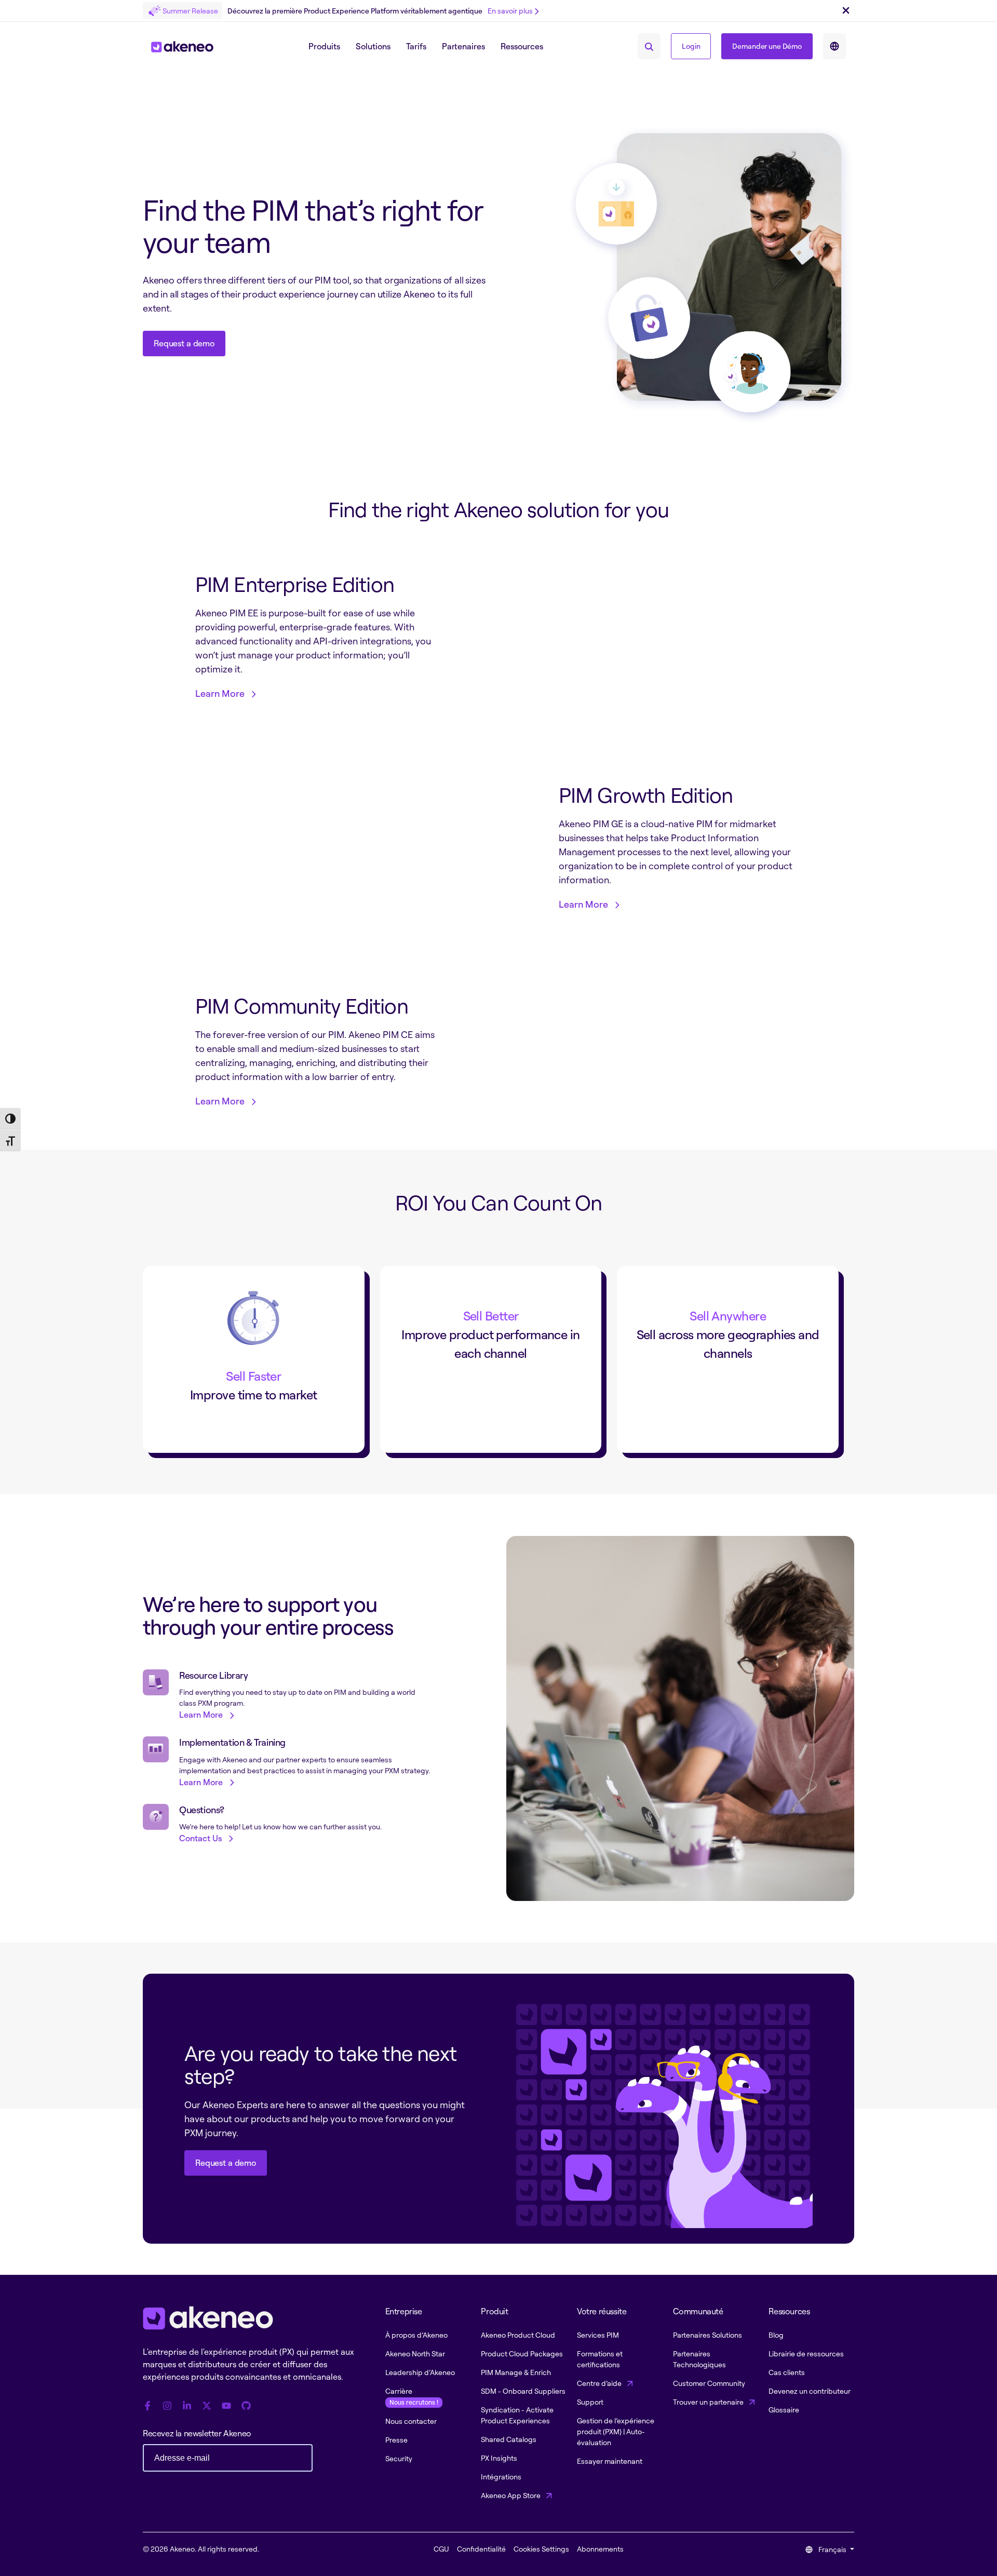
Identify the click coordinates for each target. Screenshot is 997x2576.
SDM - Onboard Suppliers (523, 2391)
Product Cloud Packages (522, 2354)
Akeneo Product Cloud (518, 2335)
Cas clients (787, 2372)
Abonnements (600, 2549)
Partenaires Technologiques (699, 2359)
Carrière (412, 2396)
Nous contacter (411, 2421)
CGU (441, 2549)
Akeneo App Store (511, 2495)
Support (590, 2402)
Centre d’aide (600, 2383)
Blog (776, 2335)
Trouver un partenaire (709, 2402)
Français (832, 2549)
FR (834, 46)
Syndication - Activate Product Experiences (517, 2415)
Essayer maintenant (610, 2461)
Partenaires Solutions (708, 2335)
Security (399, 2458)
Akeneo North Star (415, 2354)
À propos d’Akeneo (416, 2335)
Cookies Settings (541, 2549)
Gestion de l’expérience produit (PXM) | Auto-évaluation (616, 2431)
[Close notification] (846, 11)
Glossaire (784, 2410)
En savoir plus (510, 11)
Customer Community (709, 2383)
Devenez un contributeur (810, 2391)
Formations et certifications (600, 2359)
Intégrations (501, 2477)
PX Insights (499, 2458)
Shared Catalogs (509, 2439)
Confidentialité (481, 2549)
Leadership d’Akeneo (420, 2372)
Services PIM (598, 2335)
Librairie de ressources (806, 2354)
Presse (396, 2440)
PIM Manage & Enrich (516, 2372)
